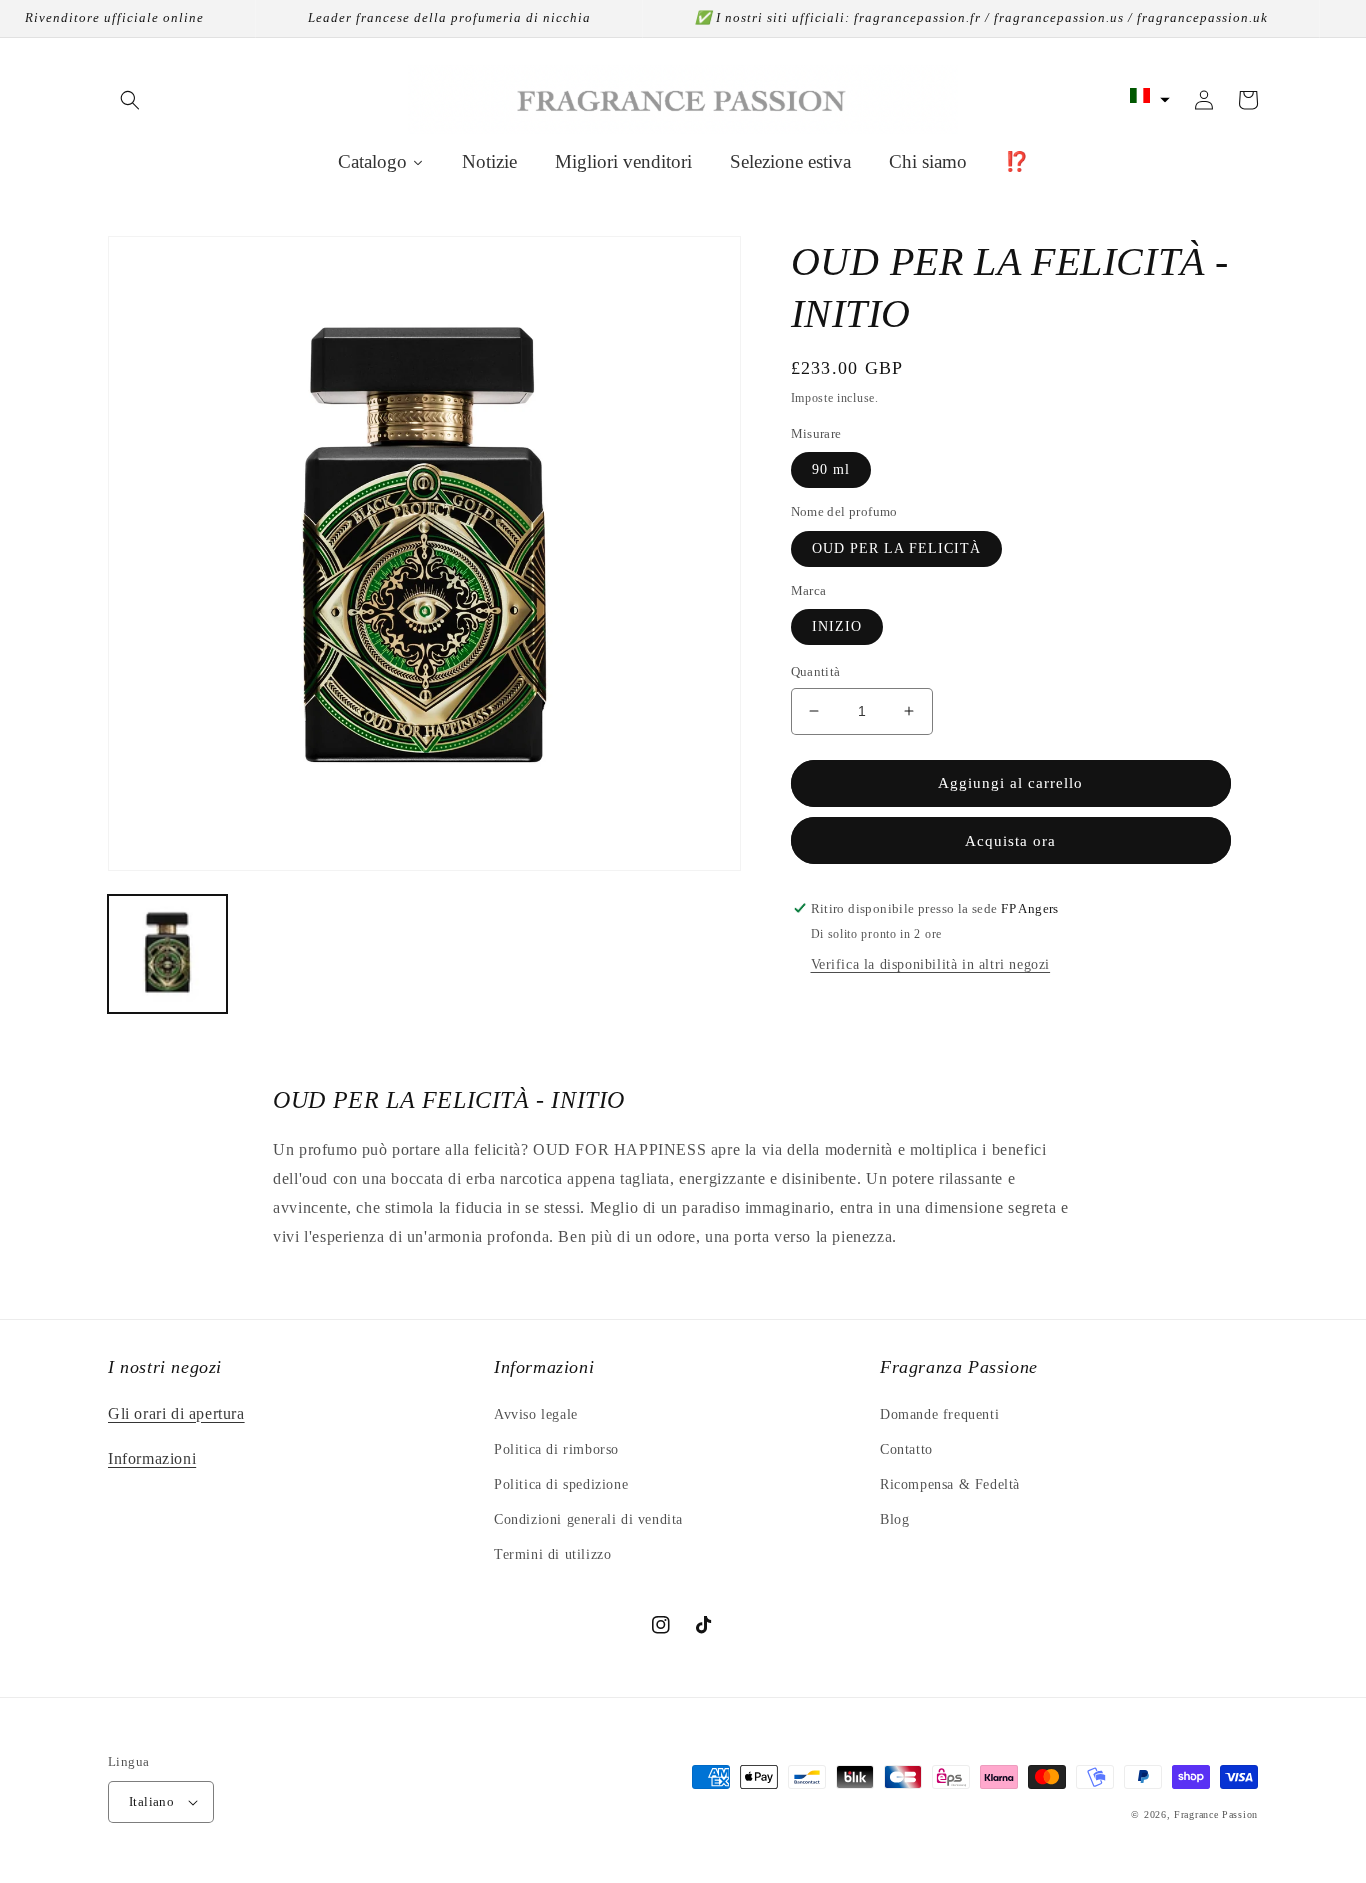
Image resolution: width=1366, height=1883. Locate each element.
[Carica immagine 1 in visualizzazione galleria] (167, 954)
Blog (894, 1519)
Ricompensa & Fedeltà (950, 1484)
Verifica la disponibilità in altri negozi (931, 964)
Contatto (906, 1449)
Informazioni (152, 1458)
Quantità (816, 671)
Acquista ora (1010, 841)
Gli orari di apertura (176, 1413)
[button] (130, 100)
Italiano (151, 1801)
